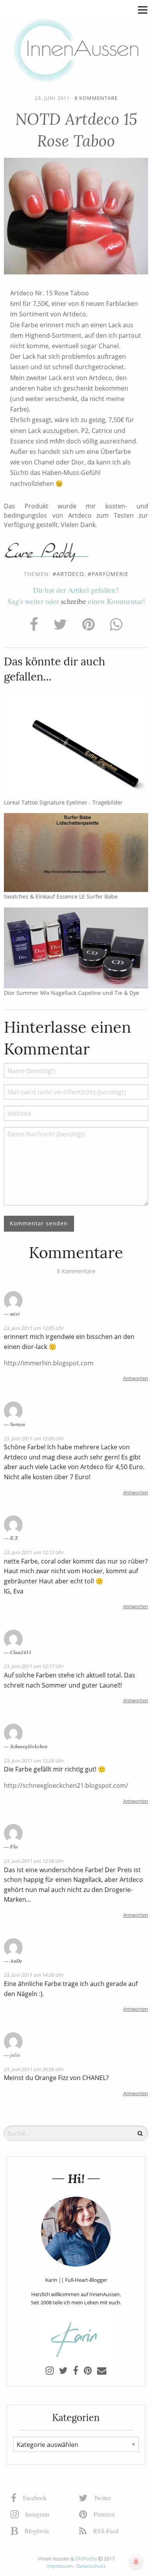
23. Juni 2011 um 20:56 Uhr (34, 2069)
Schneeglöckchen (29, 1746)
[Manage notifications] (136, 2562)
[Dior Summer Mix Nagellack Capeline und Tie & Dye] (76, 947)
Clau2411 (21, 1652)
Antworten (136, 1378)
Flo (14, 1846)
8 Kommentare (96, 98)
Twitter (102, 2498)
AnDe (16, 1961)
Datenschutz (91, 2566)
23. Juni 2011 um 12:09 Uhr (34, 1438)
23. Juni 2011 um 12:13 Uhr (34, 1552)
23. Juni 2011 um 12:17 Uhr (34, 1666)
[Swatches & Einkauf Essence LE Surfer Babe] (76, 852)
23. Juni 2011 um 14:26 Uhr (34, 1975)
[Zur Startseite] (76, 50)
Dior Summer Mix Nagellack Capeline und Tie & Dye (72, 993)
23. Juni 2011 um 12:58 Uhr (34, 1861)
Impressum (60, 2566)
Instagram (36, 2514)
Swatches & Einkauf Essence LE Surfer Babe (61, 896)
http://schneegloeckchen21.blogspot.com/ (66, 1785)
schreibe (73, 601)
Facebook (34, 2498)
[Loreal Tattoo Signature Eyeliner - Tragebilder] (76, 743)
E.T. (14, 1538)
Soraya (18, 1424)
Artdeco (70, 574)
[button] (143, 9)
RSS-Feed (105, 2531)
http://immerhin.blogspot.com (49, 1363)
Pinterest (103, 2514)
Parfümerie (110, 574)
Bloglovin (36, 2531)
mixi (15, 1314)
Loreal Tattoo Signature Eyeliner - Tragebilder (63, 802)
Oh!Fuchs (86, 2559)
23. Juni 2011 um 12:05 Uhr (34, 1328)
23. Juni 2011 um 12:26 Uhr (34, 1761)
